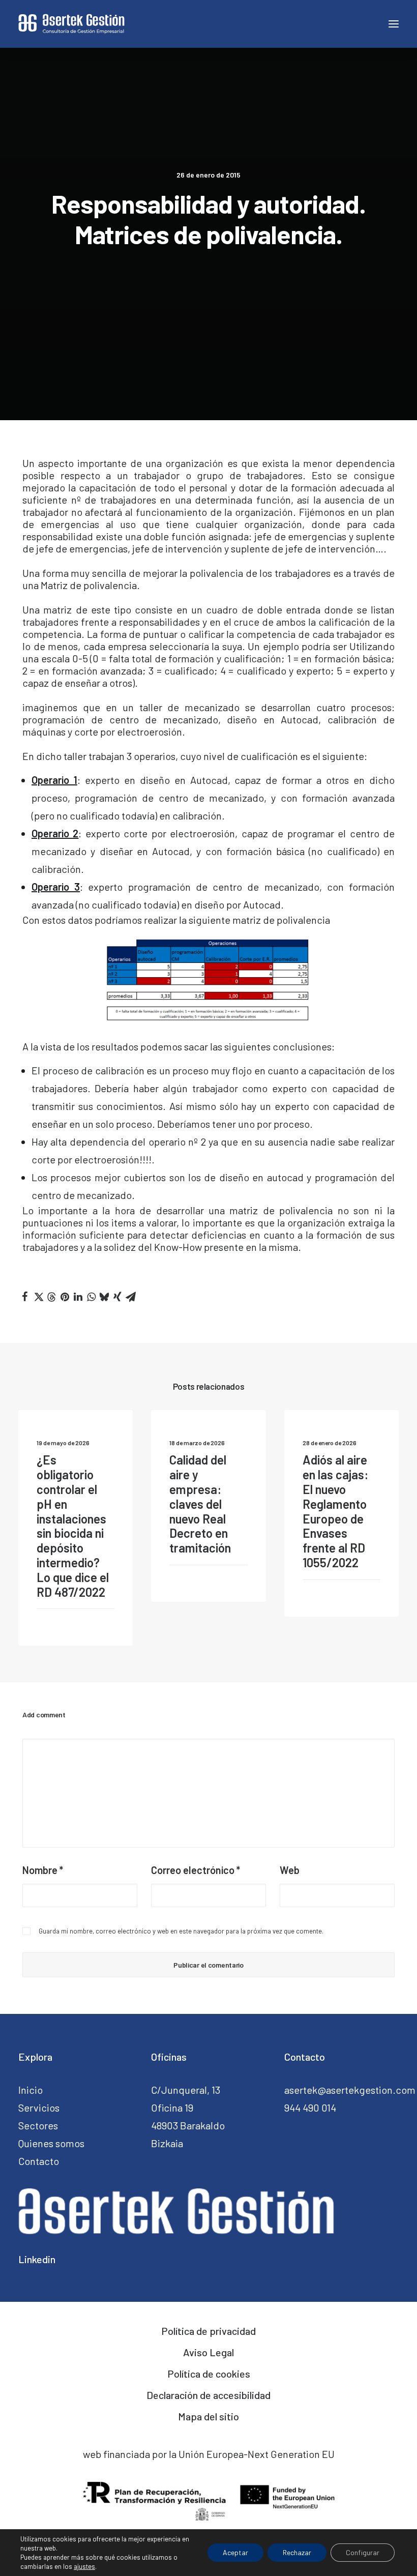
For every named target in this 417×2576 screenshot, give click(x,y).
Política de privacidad (208, 2331)
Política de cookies (209, 2374)
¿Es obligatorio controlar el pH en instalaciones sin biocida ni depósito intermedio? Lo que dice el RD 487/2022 (73, 1526)
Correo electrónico (196, 1870)
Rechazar (297, 2552)
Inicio (31, 2090)
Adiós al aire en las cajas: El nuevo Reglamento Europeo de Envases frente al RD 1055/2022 (335, 1511)
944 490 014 (310, 2107)
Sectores (38, 2125)
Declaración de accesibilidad (208, 2395)
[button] (25, 1297)
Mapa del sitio (208, 2416)
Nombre (43, 1870)
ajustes (84, 2566)
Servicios (39, 2107)
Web (290, 1870)
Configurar (363, 2552)
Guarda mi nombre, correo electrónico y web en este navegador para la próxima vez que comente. (181, 1931)
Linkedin (37, 2259)
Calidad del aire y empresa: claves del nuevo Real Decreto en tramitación (200, 1504)
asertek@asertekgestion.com (350, 2090)
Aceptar (235, 2552)
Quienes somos (51, 2143)
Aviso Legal (208, 2352)
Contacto (39, 2161)
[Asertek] (71, 24)
